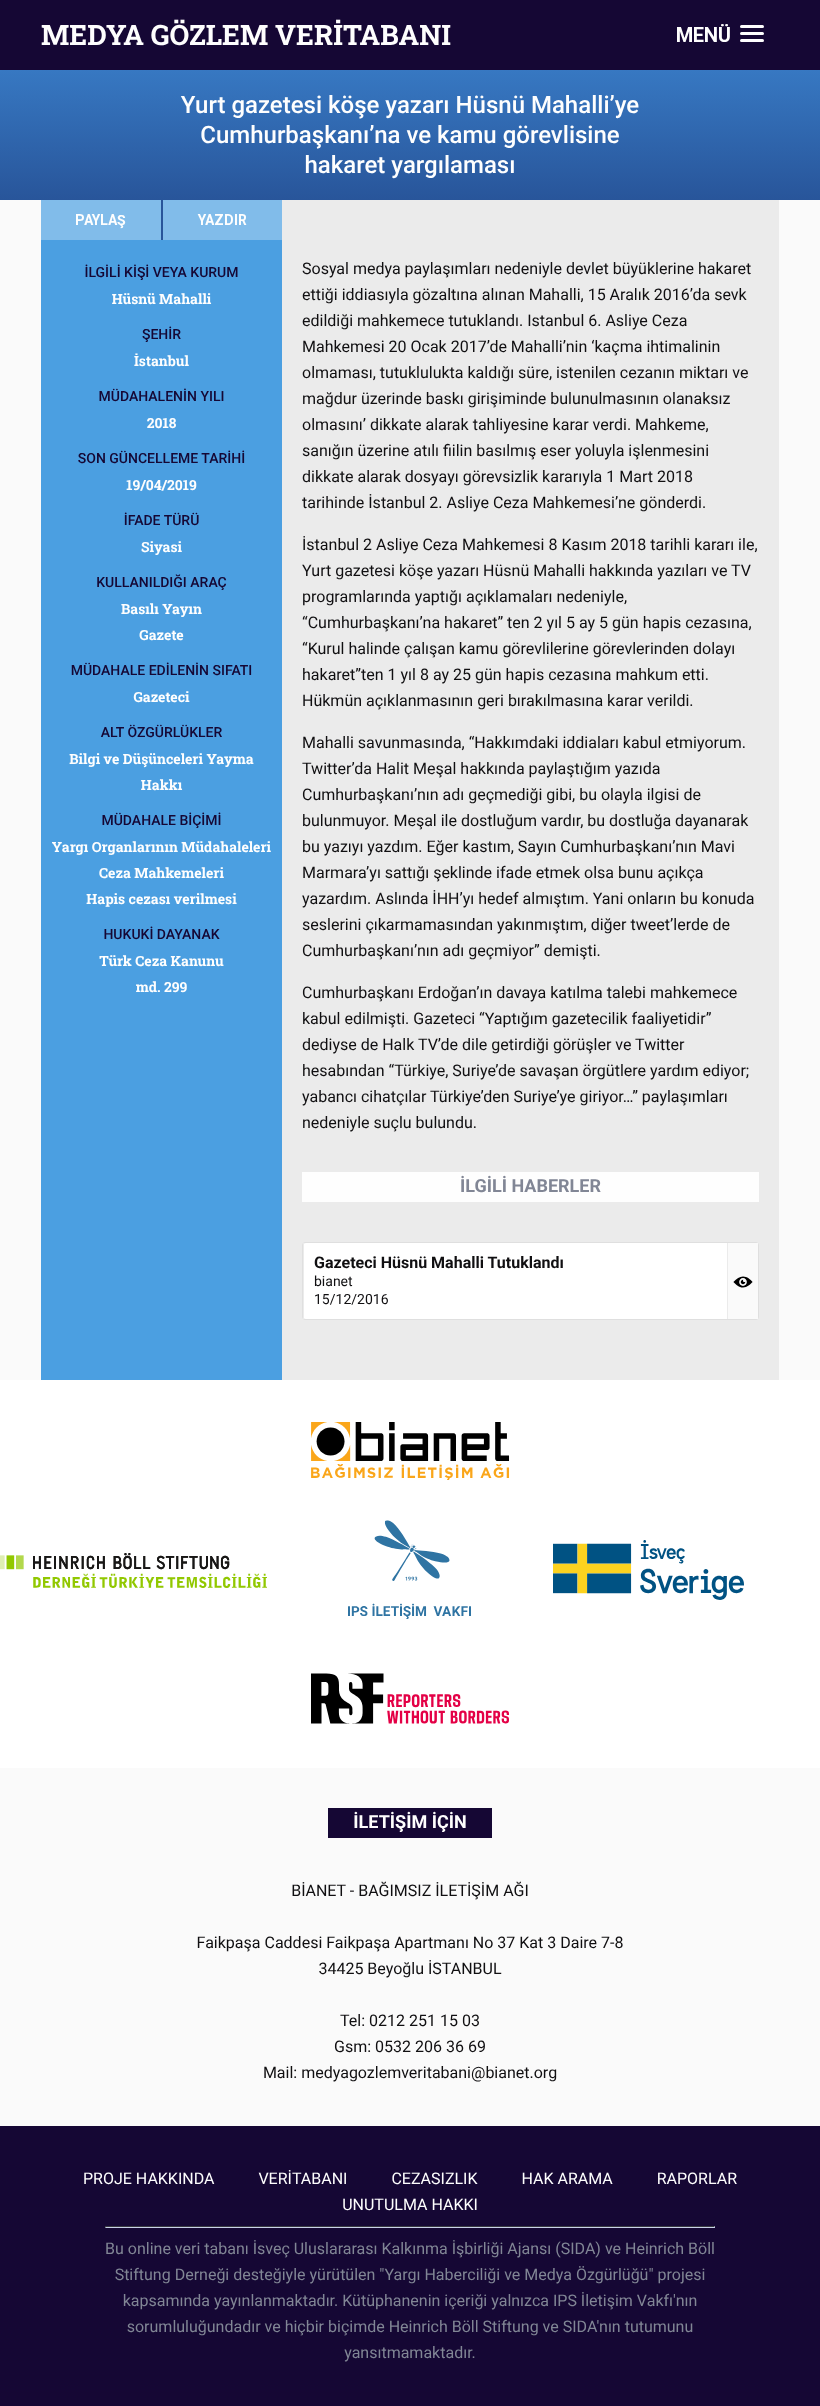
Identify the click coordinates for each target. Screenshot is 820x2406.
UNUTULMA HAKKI (410, 2204)
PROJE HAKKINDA (148, 2178)
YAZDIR (222, 220)
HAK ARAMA (566, 2178)
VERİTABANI (302, 2178)
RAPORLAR (697, 2178)
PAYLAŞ (100, 220)
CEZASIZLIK (434, 2178)
